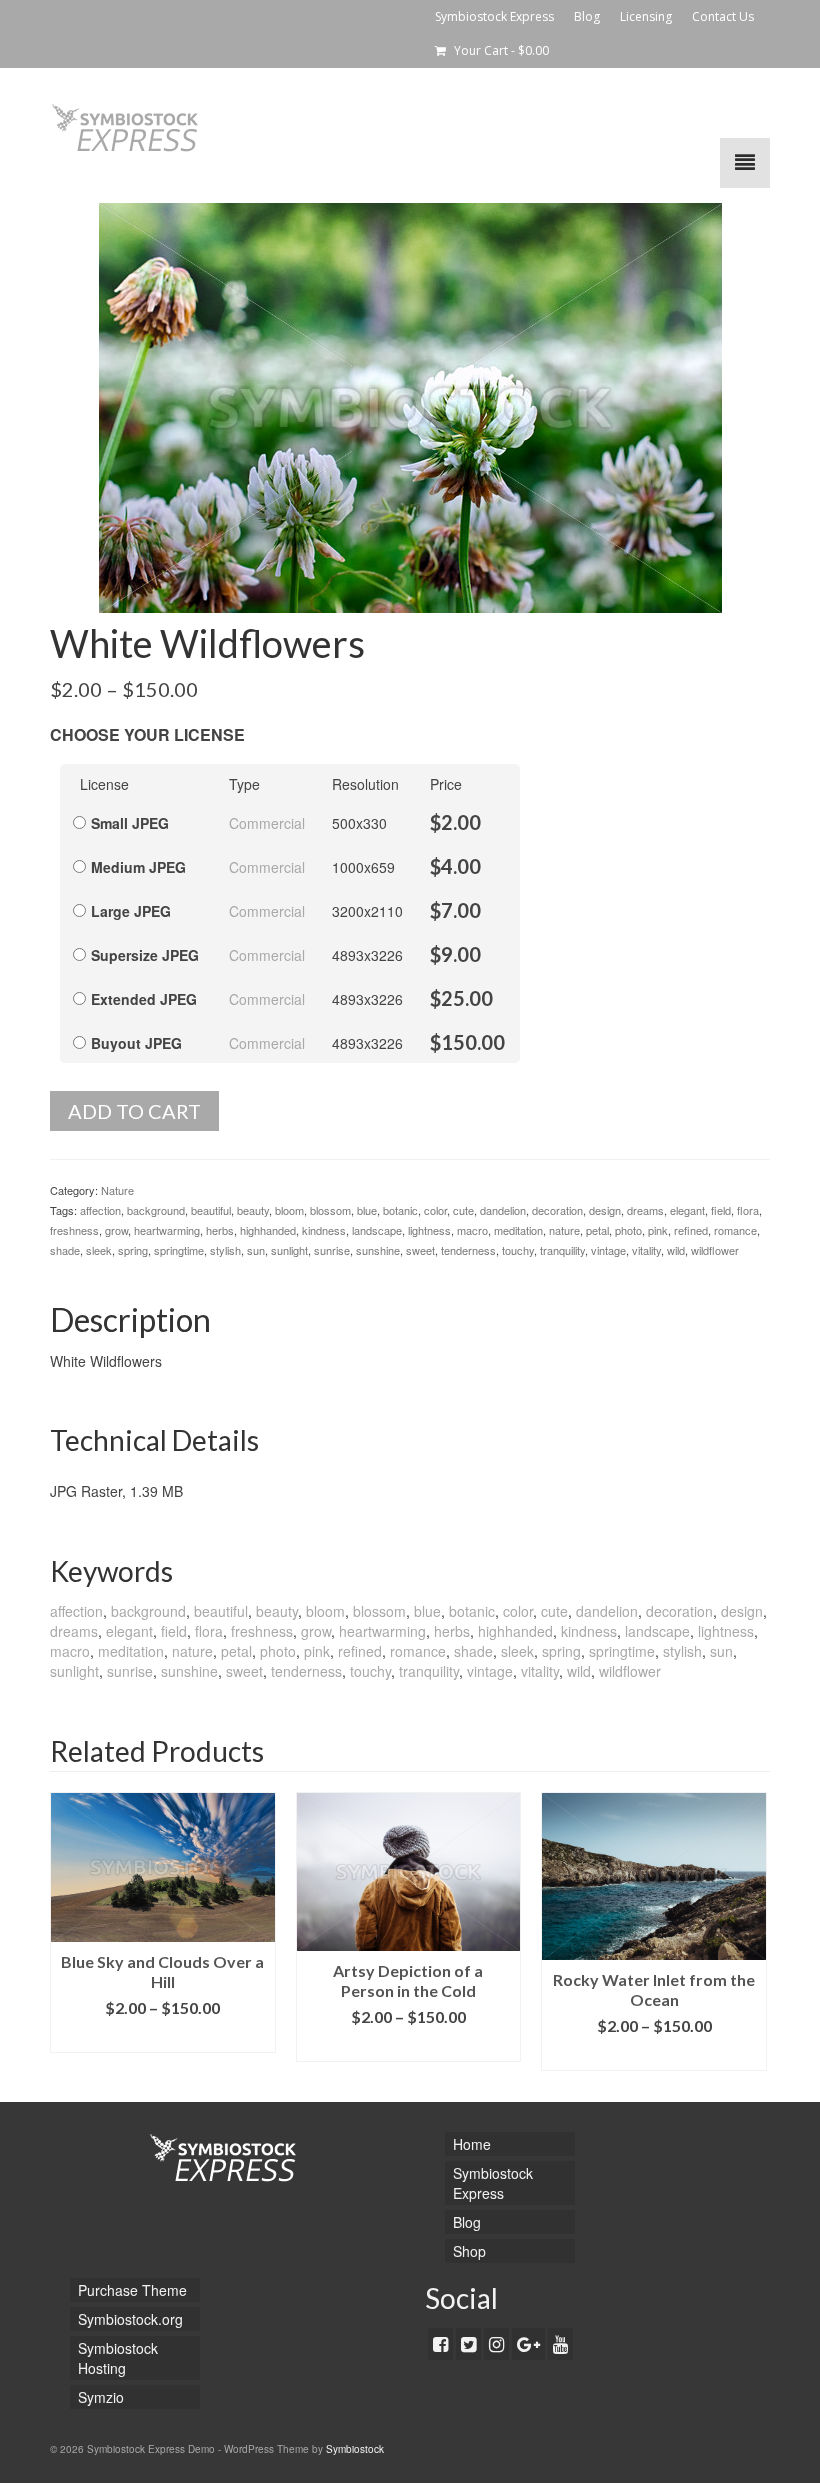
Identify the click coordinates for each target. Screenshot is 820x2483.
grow (116, 1230)
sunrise (332, 1250)
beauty (253, 1210)
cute (463, 1210)
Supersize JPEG (145, 955)
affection (100, 1210)
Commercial (267, 823)
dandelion (503, 1210)
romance (735, 1230)
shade (65, 1250)
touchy (518, 1250)
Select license (163, 2037)
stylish (225, 1250)
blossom (330, 1210)
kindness (324, 1230)
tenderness (468, 1250)
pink (658, 1230)
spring (133, 1250)
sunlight (289, 1250)
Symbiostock (355, 2449)
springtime (179, 1250)
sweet (420, 1250)
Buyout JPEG (136, 1043)
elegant (687, 1210)
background (156, 1210)
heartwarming (167, 1230)
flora (748, 1210)
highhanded (268, 1230)
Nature (117, 1190)
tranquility (562, 1250)
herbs (220, 1230)
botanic (400, 1210)
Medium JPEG (138, 867)
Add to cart (134, 1111)
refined (691, 1230)
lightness (429, 1230)
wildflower (715, 1250)
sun (256, 1250)
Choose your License (147, 734)
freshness (74, 1230)
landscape (377, 1230)
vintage (608, 1250)
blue (367, 1210)
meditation (518, 1230)
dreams (645, 1210)
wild (676, 1250)
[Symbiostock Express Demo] (410, 128)
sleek (99, 1250)
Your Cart (500, 50)
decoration (557, 1210)
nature (564, 1230)
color (435, 1210)
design (605, 1210)
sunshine (378, 1250)
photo (628, 1230)
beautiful (211, 1210)
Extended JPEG (144, 999)
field (721, 1210)
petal (597, 1230)
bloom (289, 1210)
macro (472, 1230)
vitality (646, 1250)
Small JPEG (130, 823)
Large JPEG (131, 911)
